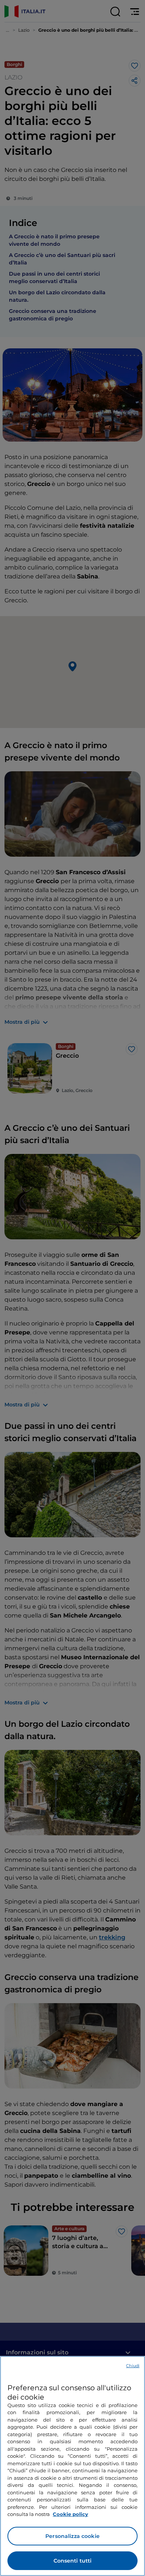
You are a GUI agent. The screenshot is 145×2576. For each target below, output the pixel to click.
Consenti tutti (73, 2561)
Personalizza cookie (72, 2536)
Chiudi (133, 2366)
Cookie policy (70, 2514)
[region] (72, 2466)
